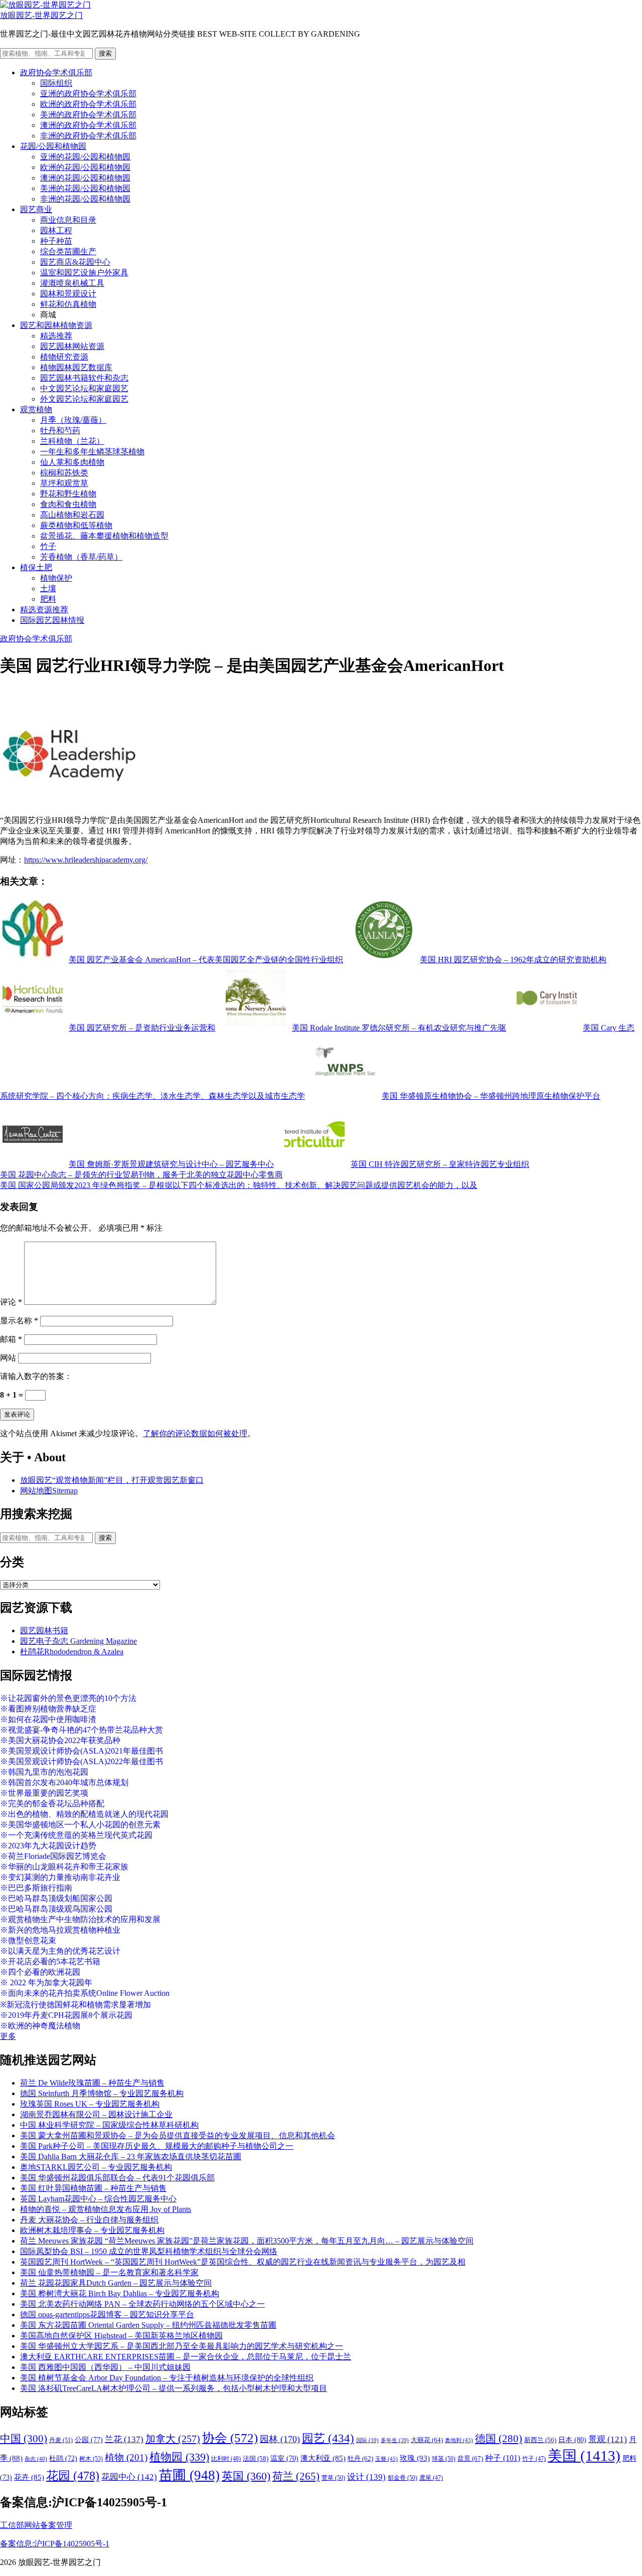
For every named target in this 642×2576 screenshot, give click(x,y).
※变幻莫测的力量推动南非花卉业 (60, 1877)
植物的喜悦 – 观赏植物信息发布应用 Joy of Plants (106, 2209)
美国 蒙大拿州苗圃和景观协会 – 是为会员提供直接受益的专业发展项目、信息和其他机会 (178, 2135)
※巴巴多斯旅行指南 (36, 1888)
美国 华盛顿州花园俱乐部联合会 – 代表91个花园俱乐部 (117, 2178)
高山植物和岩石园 (72, 515)
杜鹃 (63, 2458)
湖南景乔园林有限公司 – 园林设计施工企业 (96, 2114)
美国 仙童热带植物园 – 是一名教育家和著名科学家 (109, 2272)
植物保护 (56, 578)
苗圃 (189, 2475)
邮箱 (11, 1339)
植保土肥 (36, 567)
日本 (572, 2440)
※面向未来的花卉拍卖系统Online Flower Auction (85, 1993)
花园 (73, 2476)
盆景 (470, 2458)
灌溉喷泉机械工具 (72, 283)
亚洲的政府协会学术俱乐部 (88, 94)
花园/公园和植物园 (53, 146)
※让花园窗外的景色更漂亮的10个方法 (68, 1698)
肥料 (48, 599)
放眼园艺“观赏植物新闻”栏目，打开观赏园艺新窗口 (112, 1480)
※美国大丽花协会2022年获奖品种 (60, 1740)
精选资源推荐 (44, 610)
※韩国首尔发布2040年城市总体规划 (64, 1782)
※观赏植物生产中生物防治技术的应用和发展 (80, 1919)
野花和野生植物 (68, 494)
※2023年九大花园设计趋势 (48, 1846)
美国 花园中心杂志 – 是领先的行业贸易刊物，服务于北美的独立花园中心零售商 (141, 1175)
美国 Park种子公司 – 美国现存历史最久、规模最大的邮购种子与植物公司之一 (157, 2146)
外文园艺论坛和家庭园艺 (84, 399)
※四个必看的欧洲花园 (40, 1972)
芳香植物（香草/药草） (81, 557)
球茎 (444, 2459)
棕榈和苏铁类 (64, 473)
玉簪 (386, 2459)
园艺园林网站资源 (72, 346)
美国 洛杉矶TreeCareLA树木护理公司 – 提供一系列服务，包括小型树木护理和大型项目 (174, 2388)
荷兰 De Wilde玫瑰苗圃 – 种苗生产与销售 (92, 2083)
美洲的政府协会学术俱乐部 (88, 115)
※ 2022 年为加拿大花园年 (46, 1983)
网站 (8, 1358)
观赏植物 (36, 409)
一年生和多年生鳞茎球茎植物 (92, 452)
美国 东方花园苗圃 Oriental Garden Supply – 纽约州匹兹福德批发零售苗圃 (148, 2325)
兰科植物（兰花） (72, 441)
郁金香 (403, 2478)
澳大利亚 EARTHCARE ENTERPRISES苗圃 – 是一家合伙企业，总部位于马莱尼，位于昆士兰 (186, 2357)
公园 (89, 2440)
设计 (366, 2477)
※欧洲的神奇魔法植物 (40, 2026)
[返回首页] (45, 5)
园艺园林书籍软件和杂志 (84, 378)
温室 (284, 2458)
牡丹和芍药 (60, 431)
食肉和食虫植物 (68, 504)
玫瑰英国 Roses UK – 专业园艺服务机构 (90, 2104)
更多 (8, 2036)
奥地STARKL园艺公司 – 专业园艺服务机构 (96, 2167)
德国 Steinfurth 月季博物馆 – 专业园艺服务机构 (102, 2093)
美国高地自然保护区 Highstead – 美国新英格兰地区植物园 (121, 2336)
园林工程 (56, 230)
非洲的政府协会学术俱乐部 (88, 136)
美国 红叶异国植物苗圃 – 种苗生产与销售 (93, 2188)
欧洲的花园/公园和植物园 (85, 167)
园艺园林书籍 (44, 1630)
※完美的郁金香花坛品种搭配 (52, 1804)
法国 (256, 2459)
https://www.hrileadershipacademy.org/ (86, 860)
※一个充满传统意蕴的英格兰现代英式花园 (76, 1835)
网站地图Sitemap (49, 1491)
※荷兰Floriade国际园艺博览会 (53, 1856)
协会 (230, 2438)
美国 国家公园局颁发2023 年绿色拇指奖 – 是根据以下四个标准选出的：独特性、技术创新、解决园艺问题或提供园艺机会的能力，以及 (239, 1185)
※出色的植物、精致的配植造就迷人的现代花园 (84, 1814)
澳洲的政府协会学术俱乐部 (88, 125)
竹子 (48, 546)
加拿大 (173, 2439)
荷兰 (296, 2476)
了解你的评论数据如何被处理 (195, 1433)
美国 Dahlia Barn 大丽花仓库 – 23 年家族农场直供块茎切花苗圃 (131, 2157)
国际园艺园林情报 (52, 620)
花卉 (29, 2477)
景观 (608, 2439)
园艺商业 (36, 209)
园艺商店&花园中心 (75, 262)
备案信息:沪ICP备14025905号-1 (55, 2544)
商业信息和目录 (68, 220)
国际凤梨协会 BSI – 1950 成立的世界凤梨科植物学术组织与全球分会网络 (149, 2251)
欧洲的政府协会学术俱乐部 (88, 104)
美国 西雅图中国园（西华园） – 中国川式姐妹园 (105, 2367)
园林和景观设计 (68, 294)
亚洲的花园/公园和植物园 (85, 157)
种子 (503, 2458)
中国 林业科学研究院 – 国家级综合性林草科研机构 (109, 2125)
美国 (584, 2456)
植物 (126, 2457)
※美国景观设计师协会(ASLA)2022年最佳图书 (82, 1761)
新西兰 (540, 2440)
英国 (246, 2476)
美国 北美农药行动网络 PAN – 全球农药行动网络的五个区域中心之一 (142, 2304)
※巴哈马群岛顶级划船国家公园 (56, 1898)
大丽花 (427, 2440)
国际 (367, 2440)
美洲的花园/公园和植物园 (85, 188)
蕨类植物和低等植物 (76, 525)
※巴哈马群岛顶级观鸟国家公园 (56, 1909)
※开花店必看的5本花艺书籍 (50, 1961)
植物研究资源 (64, 357)
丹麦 (61, 2440)
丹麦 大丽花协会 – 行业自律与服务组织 (89, 2220)
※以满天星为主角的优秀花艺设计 (60, 1951)
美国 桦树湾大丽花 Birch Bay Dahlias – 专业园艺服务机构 (120, 2293)
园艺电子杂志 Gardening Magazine (78, 1641)
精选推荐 (56, 336)
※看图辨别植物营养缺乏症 (48, 1709)
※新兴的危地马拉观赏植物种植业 (60, 1930)
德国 (499, 2439)
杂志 (36, 2459)
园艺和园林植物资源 (56, 325)
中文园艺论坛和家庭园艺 (84, 388)
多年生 (395, 2440)
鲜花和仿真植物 (68, 304)
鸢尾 (431, 2478)
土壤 (48, 588)
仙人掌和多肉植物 (72, 462)
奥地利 (459, 2440)
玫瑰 (415, 2458)
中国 (24, 2439)
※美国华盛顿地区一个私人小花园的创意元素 (80, 1825)
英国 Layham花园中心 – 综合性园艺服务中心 (98, 2199)
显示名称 (19, 1321)
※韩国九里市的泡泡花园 (44, 1772)
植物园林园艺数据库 (76, 367)
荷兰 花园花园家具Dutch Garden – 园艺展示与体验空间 (116, 2283)
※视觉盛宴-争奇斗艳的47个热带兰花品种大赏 (82, 1730)
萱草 (333, 2478)
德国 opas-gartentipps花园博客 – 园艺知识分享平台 (107, 2314)
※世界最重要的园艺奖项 (44, 1793)
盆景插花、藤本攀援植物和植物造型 (104, 536)
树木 (91, 2459)
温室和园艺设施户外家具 (84, 273)
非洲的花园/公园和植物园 (85, 199)
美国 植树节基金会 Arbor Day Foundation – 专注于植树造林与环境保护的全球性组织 (167, 2378)
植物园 (179, 2457)
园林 (280, 2439)
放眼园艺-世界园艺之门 (41, 15)
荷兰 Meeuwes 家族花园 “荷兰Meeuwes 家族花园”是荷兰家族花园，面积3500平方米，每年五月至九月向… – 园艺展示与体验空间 (247, 2241)
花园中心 (129, 2477)
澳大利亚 (323, 2458)
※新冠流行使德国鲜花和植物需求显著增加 (75, 2005)
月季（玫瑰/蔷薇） (73, 420)
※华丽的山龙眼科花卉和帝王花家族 (64, 1867)
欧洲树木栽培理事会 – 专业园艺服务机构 (92, 2230)
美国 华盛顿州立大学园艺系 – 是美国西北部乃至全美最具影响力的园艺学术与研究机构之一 (182, 2346)
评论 (11, 1302)
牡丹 (360, 2458)
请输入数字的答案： (36, 1376)
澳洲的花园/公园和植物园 (85, 178)
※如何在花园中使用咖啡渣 (48, 1719)
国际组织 (56, 83)
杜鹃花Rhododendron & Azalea (72, 1652)
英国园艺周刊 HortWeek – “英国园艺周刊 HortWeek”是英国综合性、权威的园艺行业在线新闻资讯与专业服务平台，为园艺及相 (243, 2262)
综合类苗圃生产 (68, 251)
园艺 (328, 2438)
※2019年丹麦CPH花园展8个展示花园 (66, 2015)
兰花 (124, 2439)
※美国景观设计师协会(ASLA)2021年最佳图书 (82, 1751)
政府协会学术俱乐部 (56, 72)
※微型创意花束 (28, 1940)
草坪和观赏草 (64, 483)
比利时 (226, 2459)
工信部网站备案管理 (36, 2525)
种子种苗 (56, 241)
